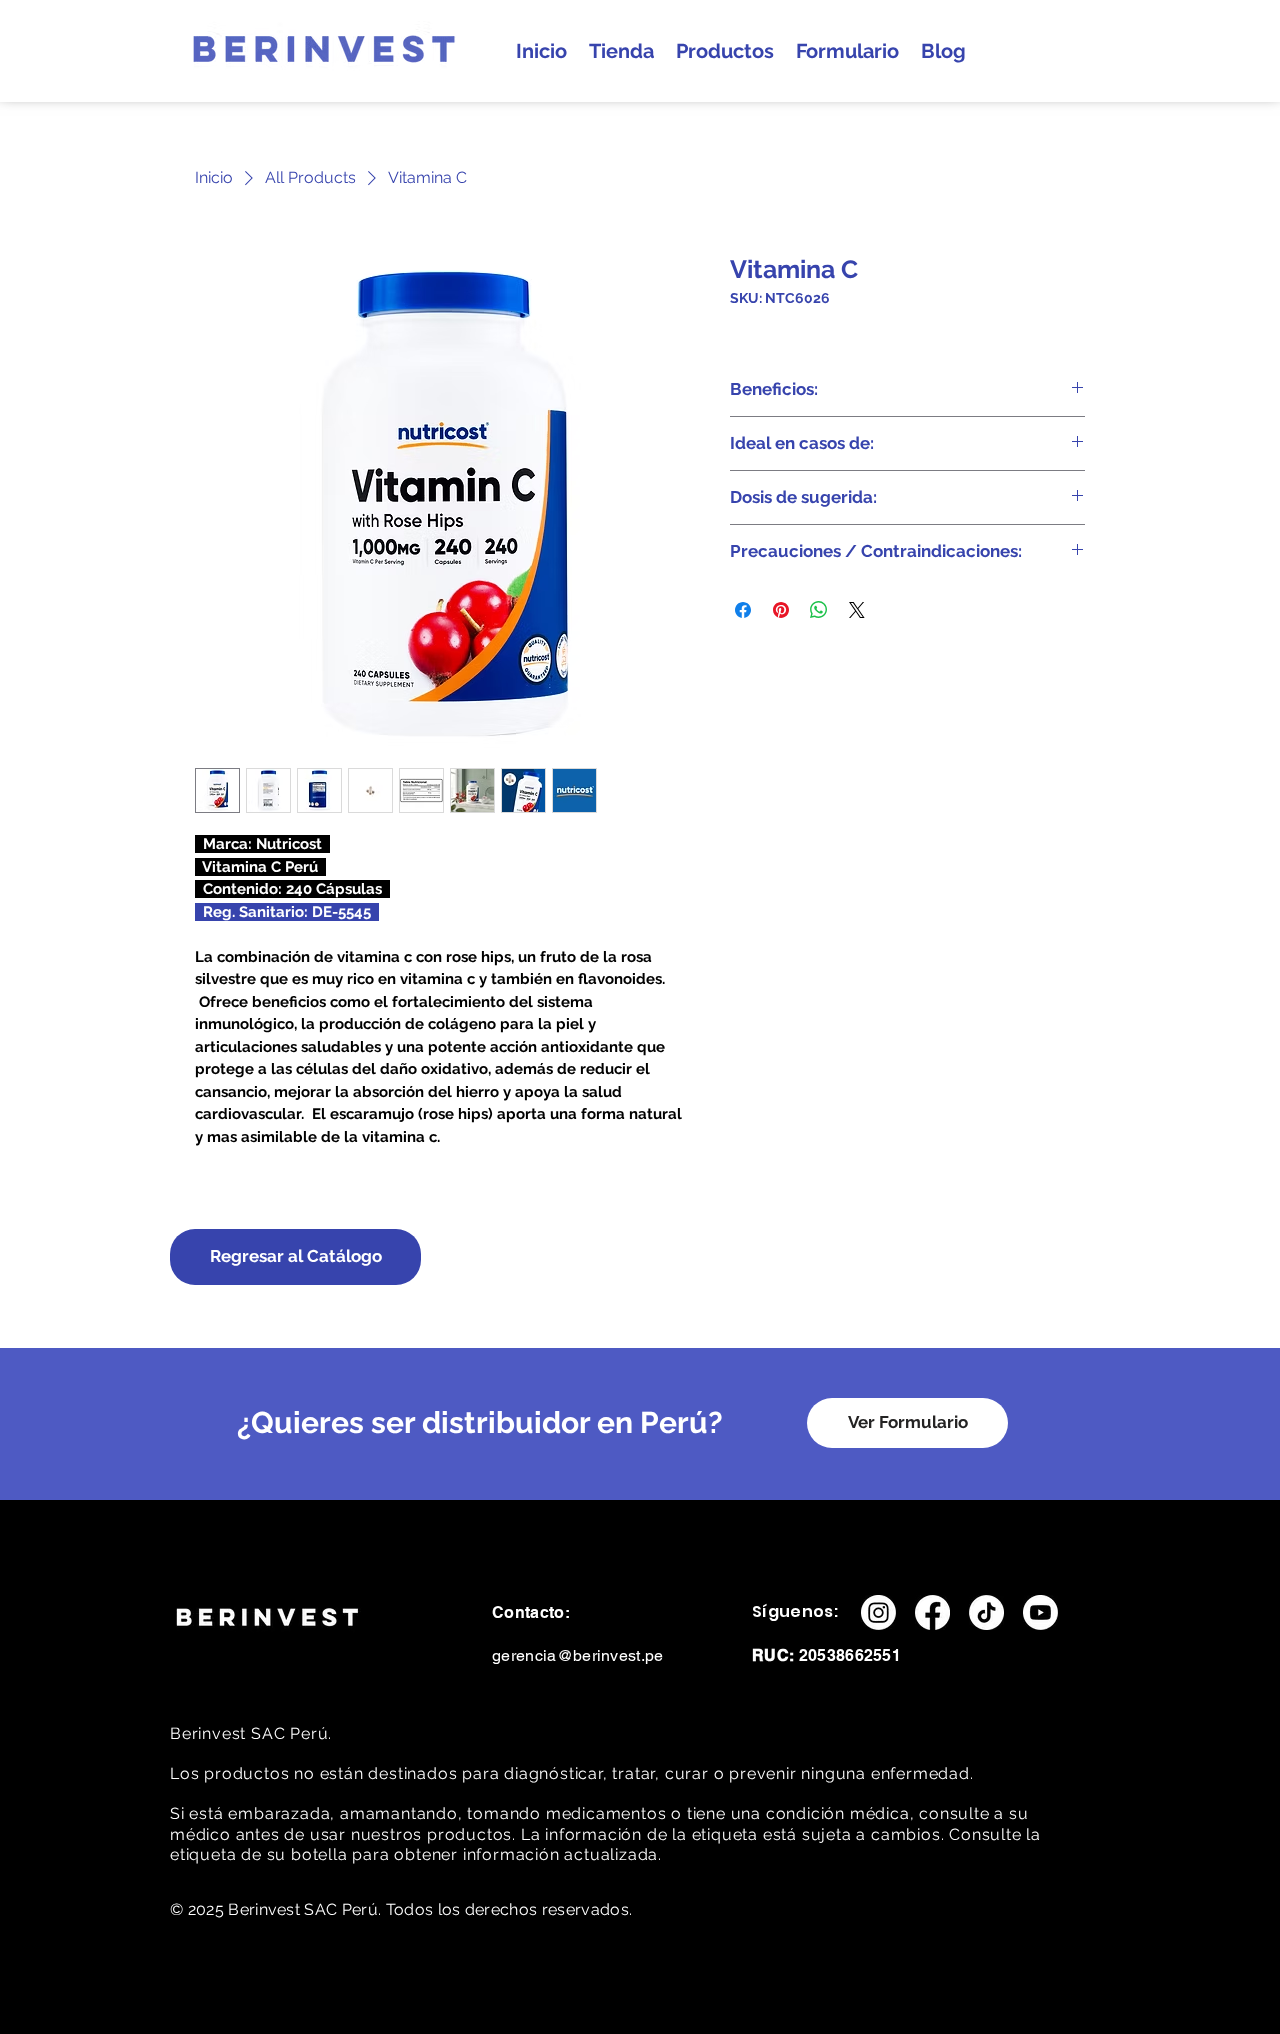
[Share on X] (857, 610)
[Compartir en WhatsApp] (819, 610)
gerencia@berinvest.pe (578, 1655)
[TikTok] (986, 1612)
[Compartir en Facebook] (743, 610)
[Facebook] (932, 1612)
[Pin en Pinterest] (781, 610)
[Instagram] (878, 1612)
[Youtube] (1040, 1612)
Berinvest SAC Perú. (253, 1733)
